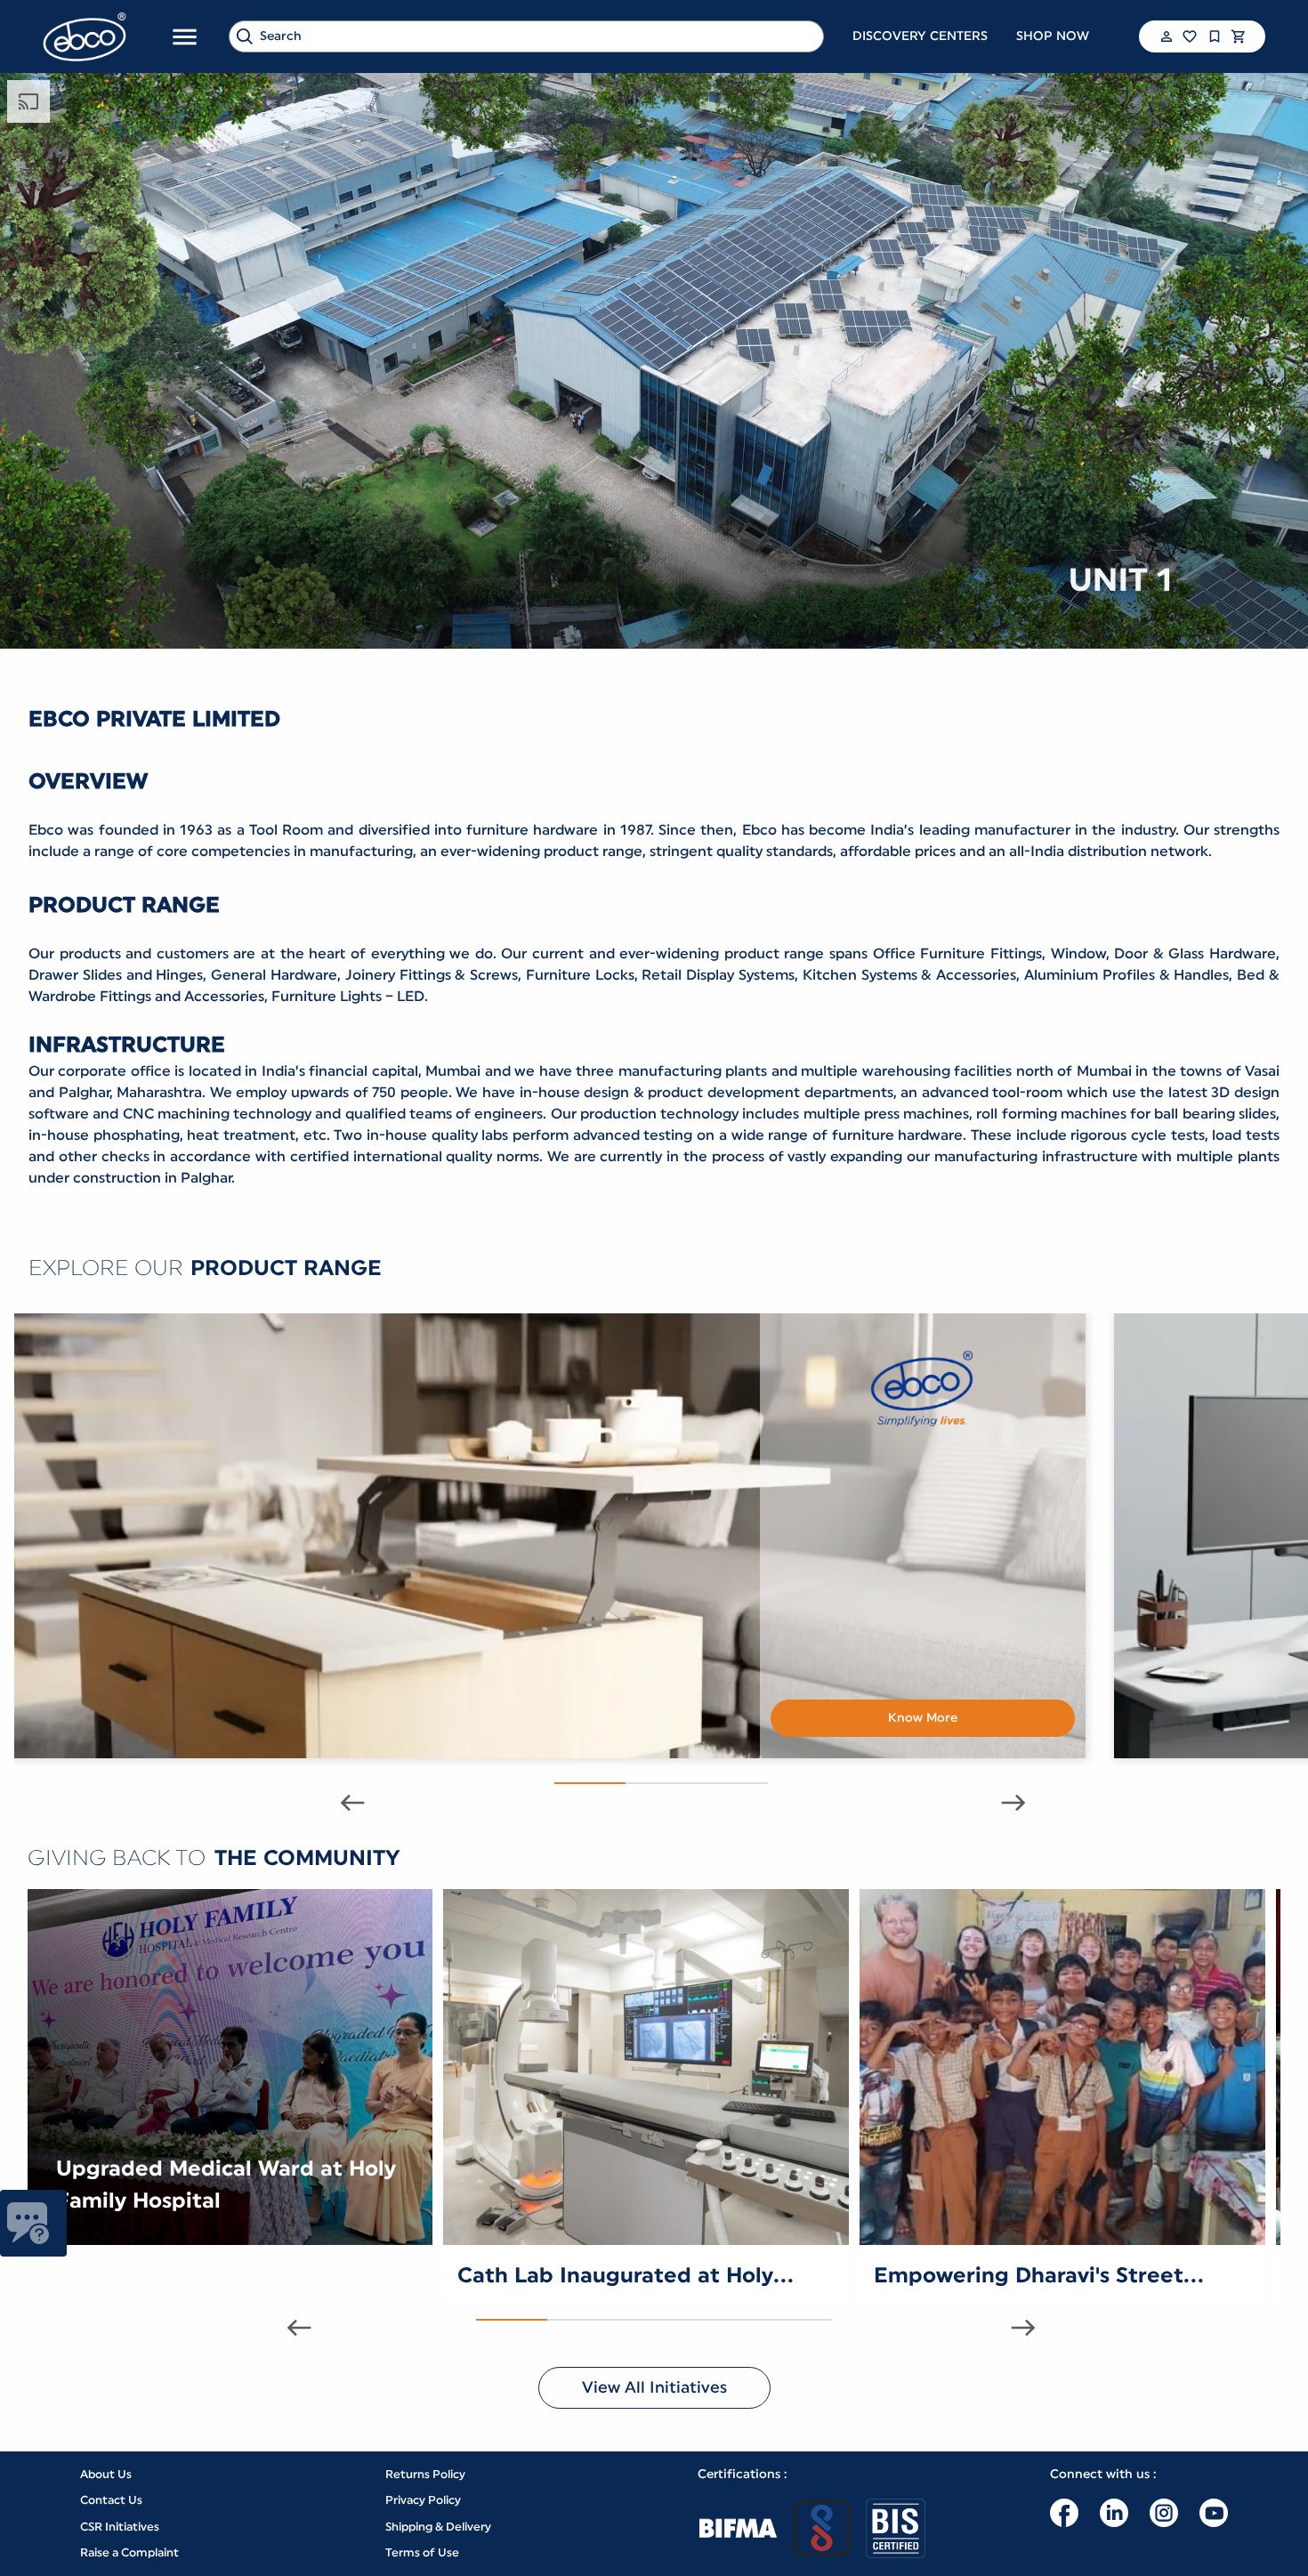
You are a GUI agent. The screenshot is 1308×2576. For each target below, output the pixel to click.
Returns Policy (425, 2474)
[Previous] (345, 1803)
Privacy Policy (423, 2500)
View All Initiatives (654, 2387)
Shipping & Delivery (438, 2527)
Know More (923, 1718)
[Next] (1006, 1803)
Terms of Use (422, 2552)
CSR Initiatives (120, 2527)
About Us (106, 2474)
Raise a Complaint (129, 2552)
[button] (1165, 36)
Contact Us (111, 2500)
